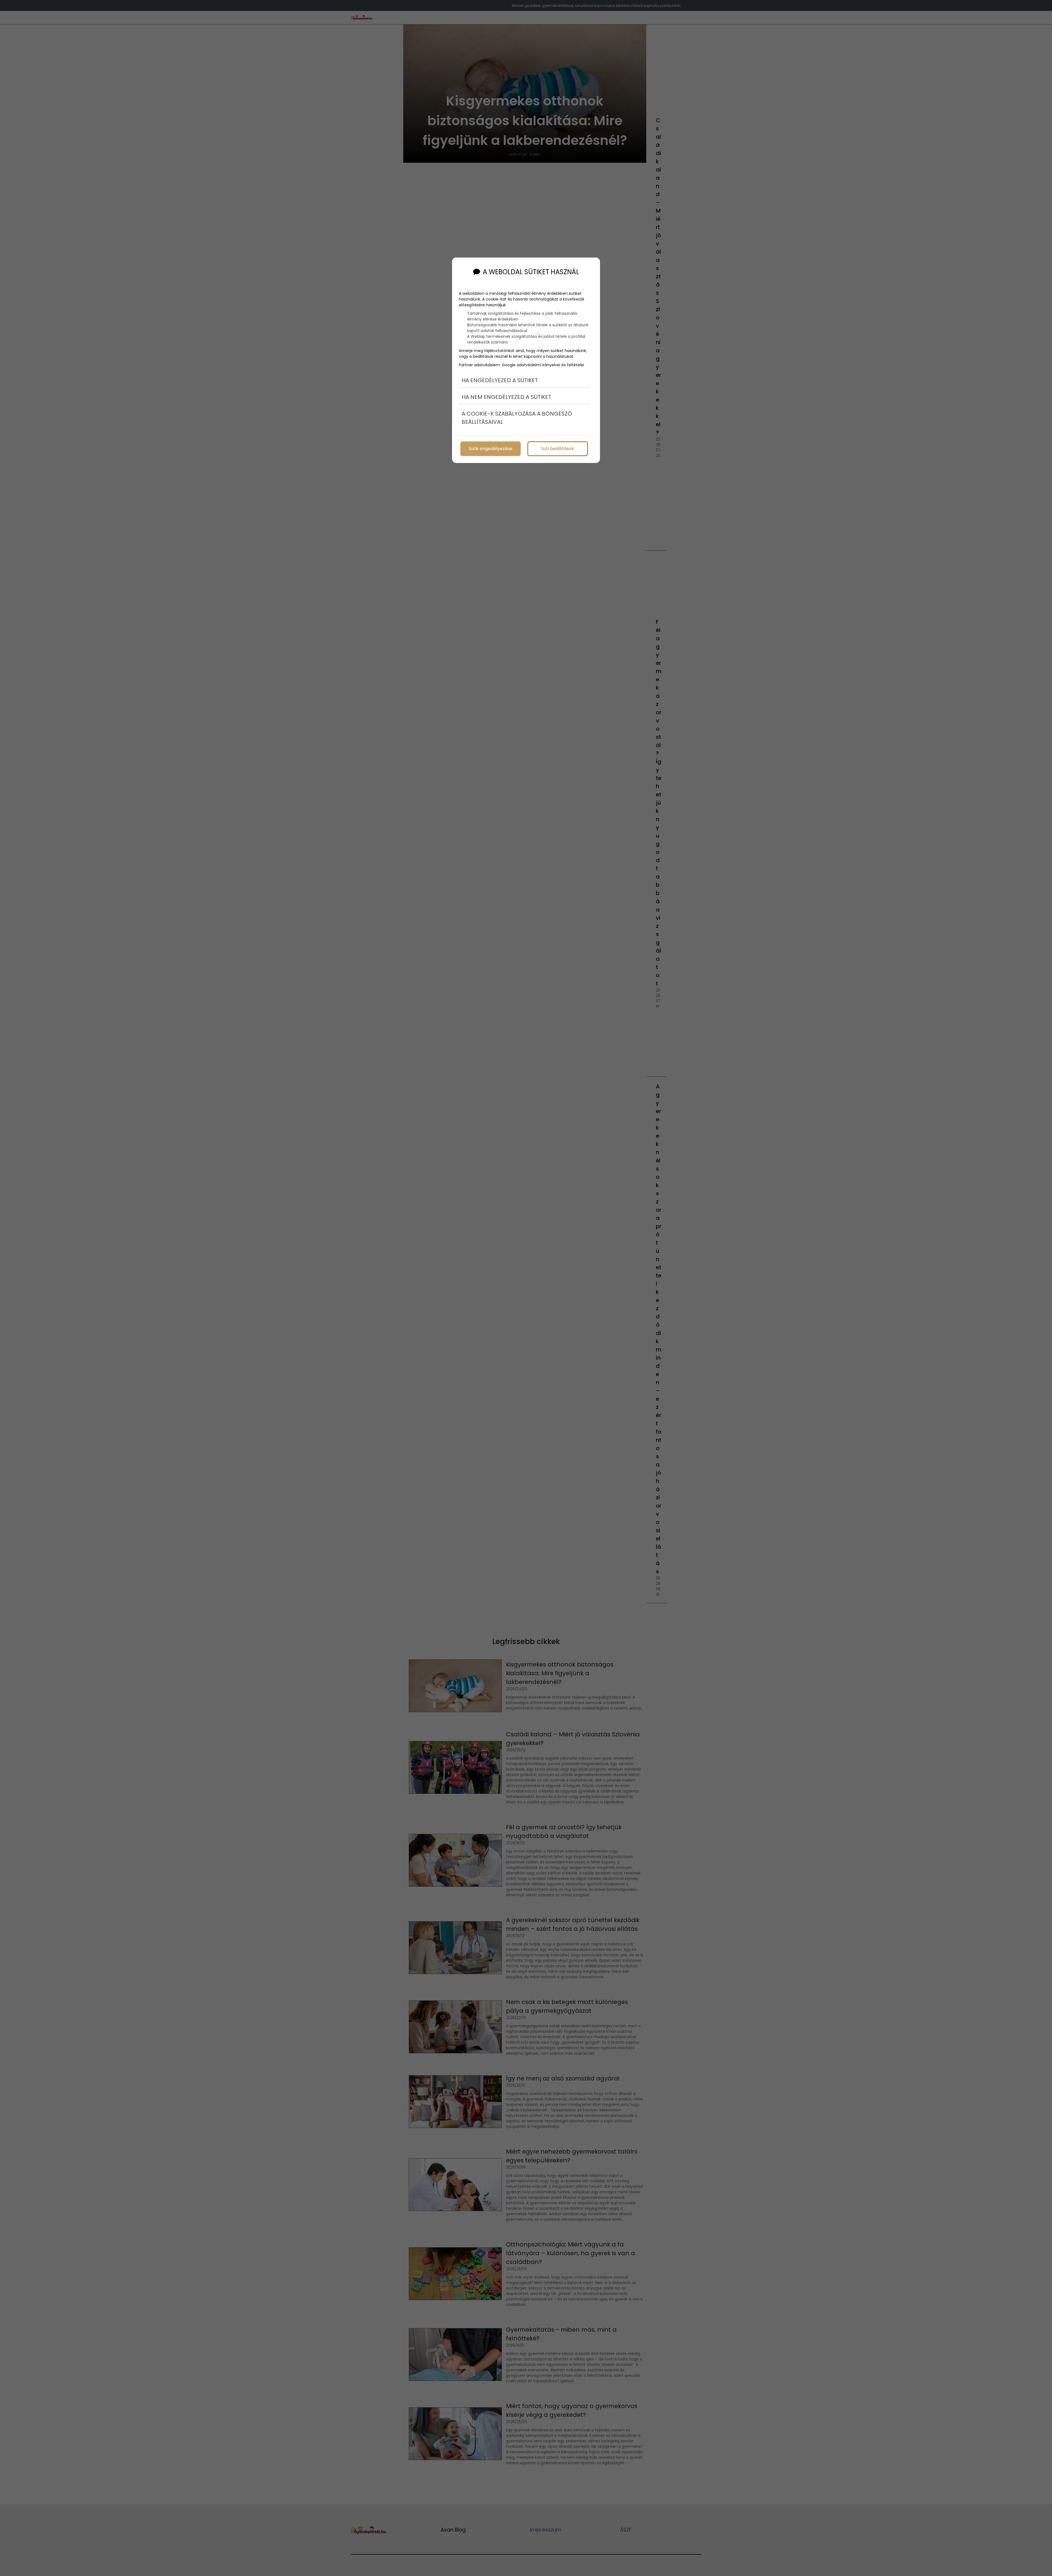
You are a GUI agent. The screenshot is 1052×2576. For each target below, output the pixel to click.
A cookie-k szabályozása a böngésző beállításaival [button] (517, 418)
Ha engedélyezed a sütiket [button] (500, 380)
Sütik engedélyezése (490, 449)
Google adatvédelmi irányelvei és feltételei (543, 365)
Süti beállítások (558, 449)
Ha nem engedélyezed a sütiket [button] (506, 397)
